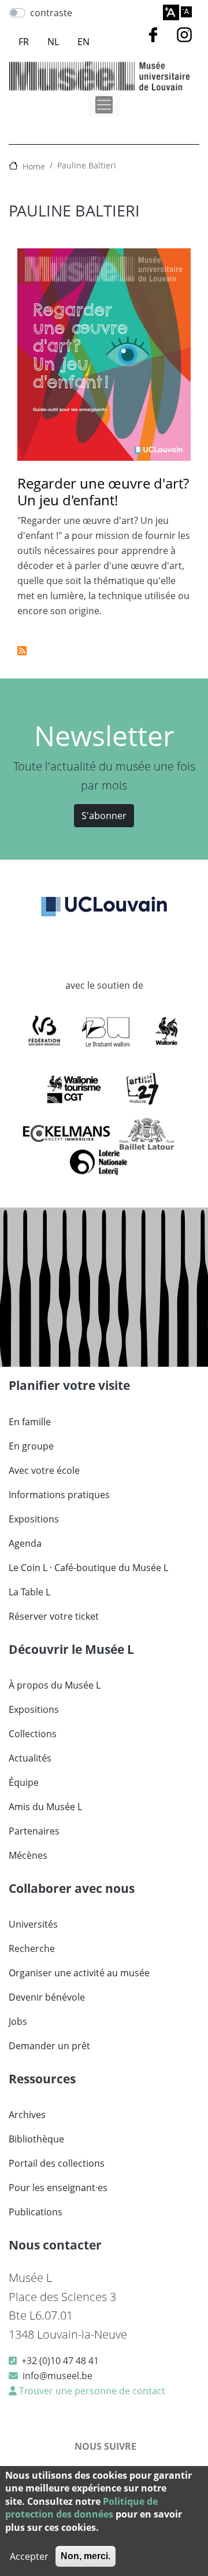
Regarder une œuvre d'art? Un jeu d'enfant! (103, 491)
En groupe (31, 1446)
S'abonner (104, 816)
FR (24, 42)
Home (34, 166)
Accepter (29, 2556)
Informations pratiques (59, 1495)
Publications (36, 2212)
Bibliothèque (36, 2139)
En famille (30, 1422)
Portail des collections (57, 2163)
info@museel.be (57, 2376)
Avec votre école (44, 1470)
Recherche (32, 1948)
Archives (27, 2115)
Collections (33, 1734)
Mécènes (28, 1855)
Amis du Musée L (45, 1807)
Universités (33, 1924)
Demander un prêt (49, 2046)
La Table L (29, 1592)
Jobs (18, 2021)
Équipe (24, 1782)
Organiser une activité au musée (79, 1973)
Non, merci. (86, 2556)
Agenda (25, 1543)
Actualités (30, 1758)
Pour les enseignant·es (58, 2188)
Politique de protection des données (81, 2508)
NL (53, 42)
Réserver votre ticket (54, 1616)
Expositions (34, 1519)
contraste (51, 13)
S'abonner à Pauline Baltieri (22, 651)
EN (83, 42)
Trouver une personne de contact (91, 2391)
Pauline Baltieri (87, 165)
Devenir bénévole (47, 1997)
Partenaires (34, 1831)
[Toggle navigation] (104, 105)
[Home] (99, 76)
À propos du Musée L (55, 1685)
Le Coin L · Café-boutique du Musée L (88, 1568)
